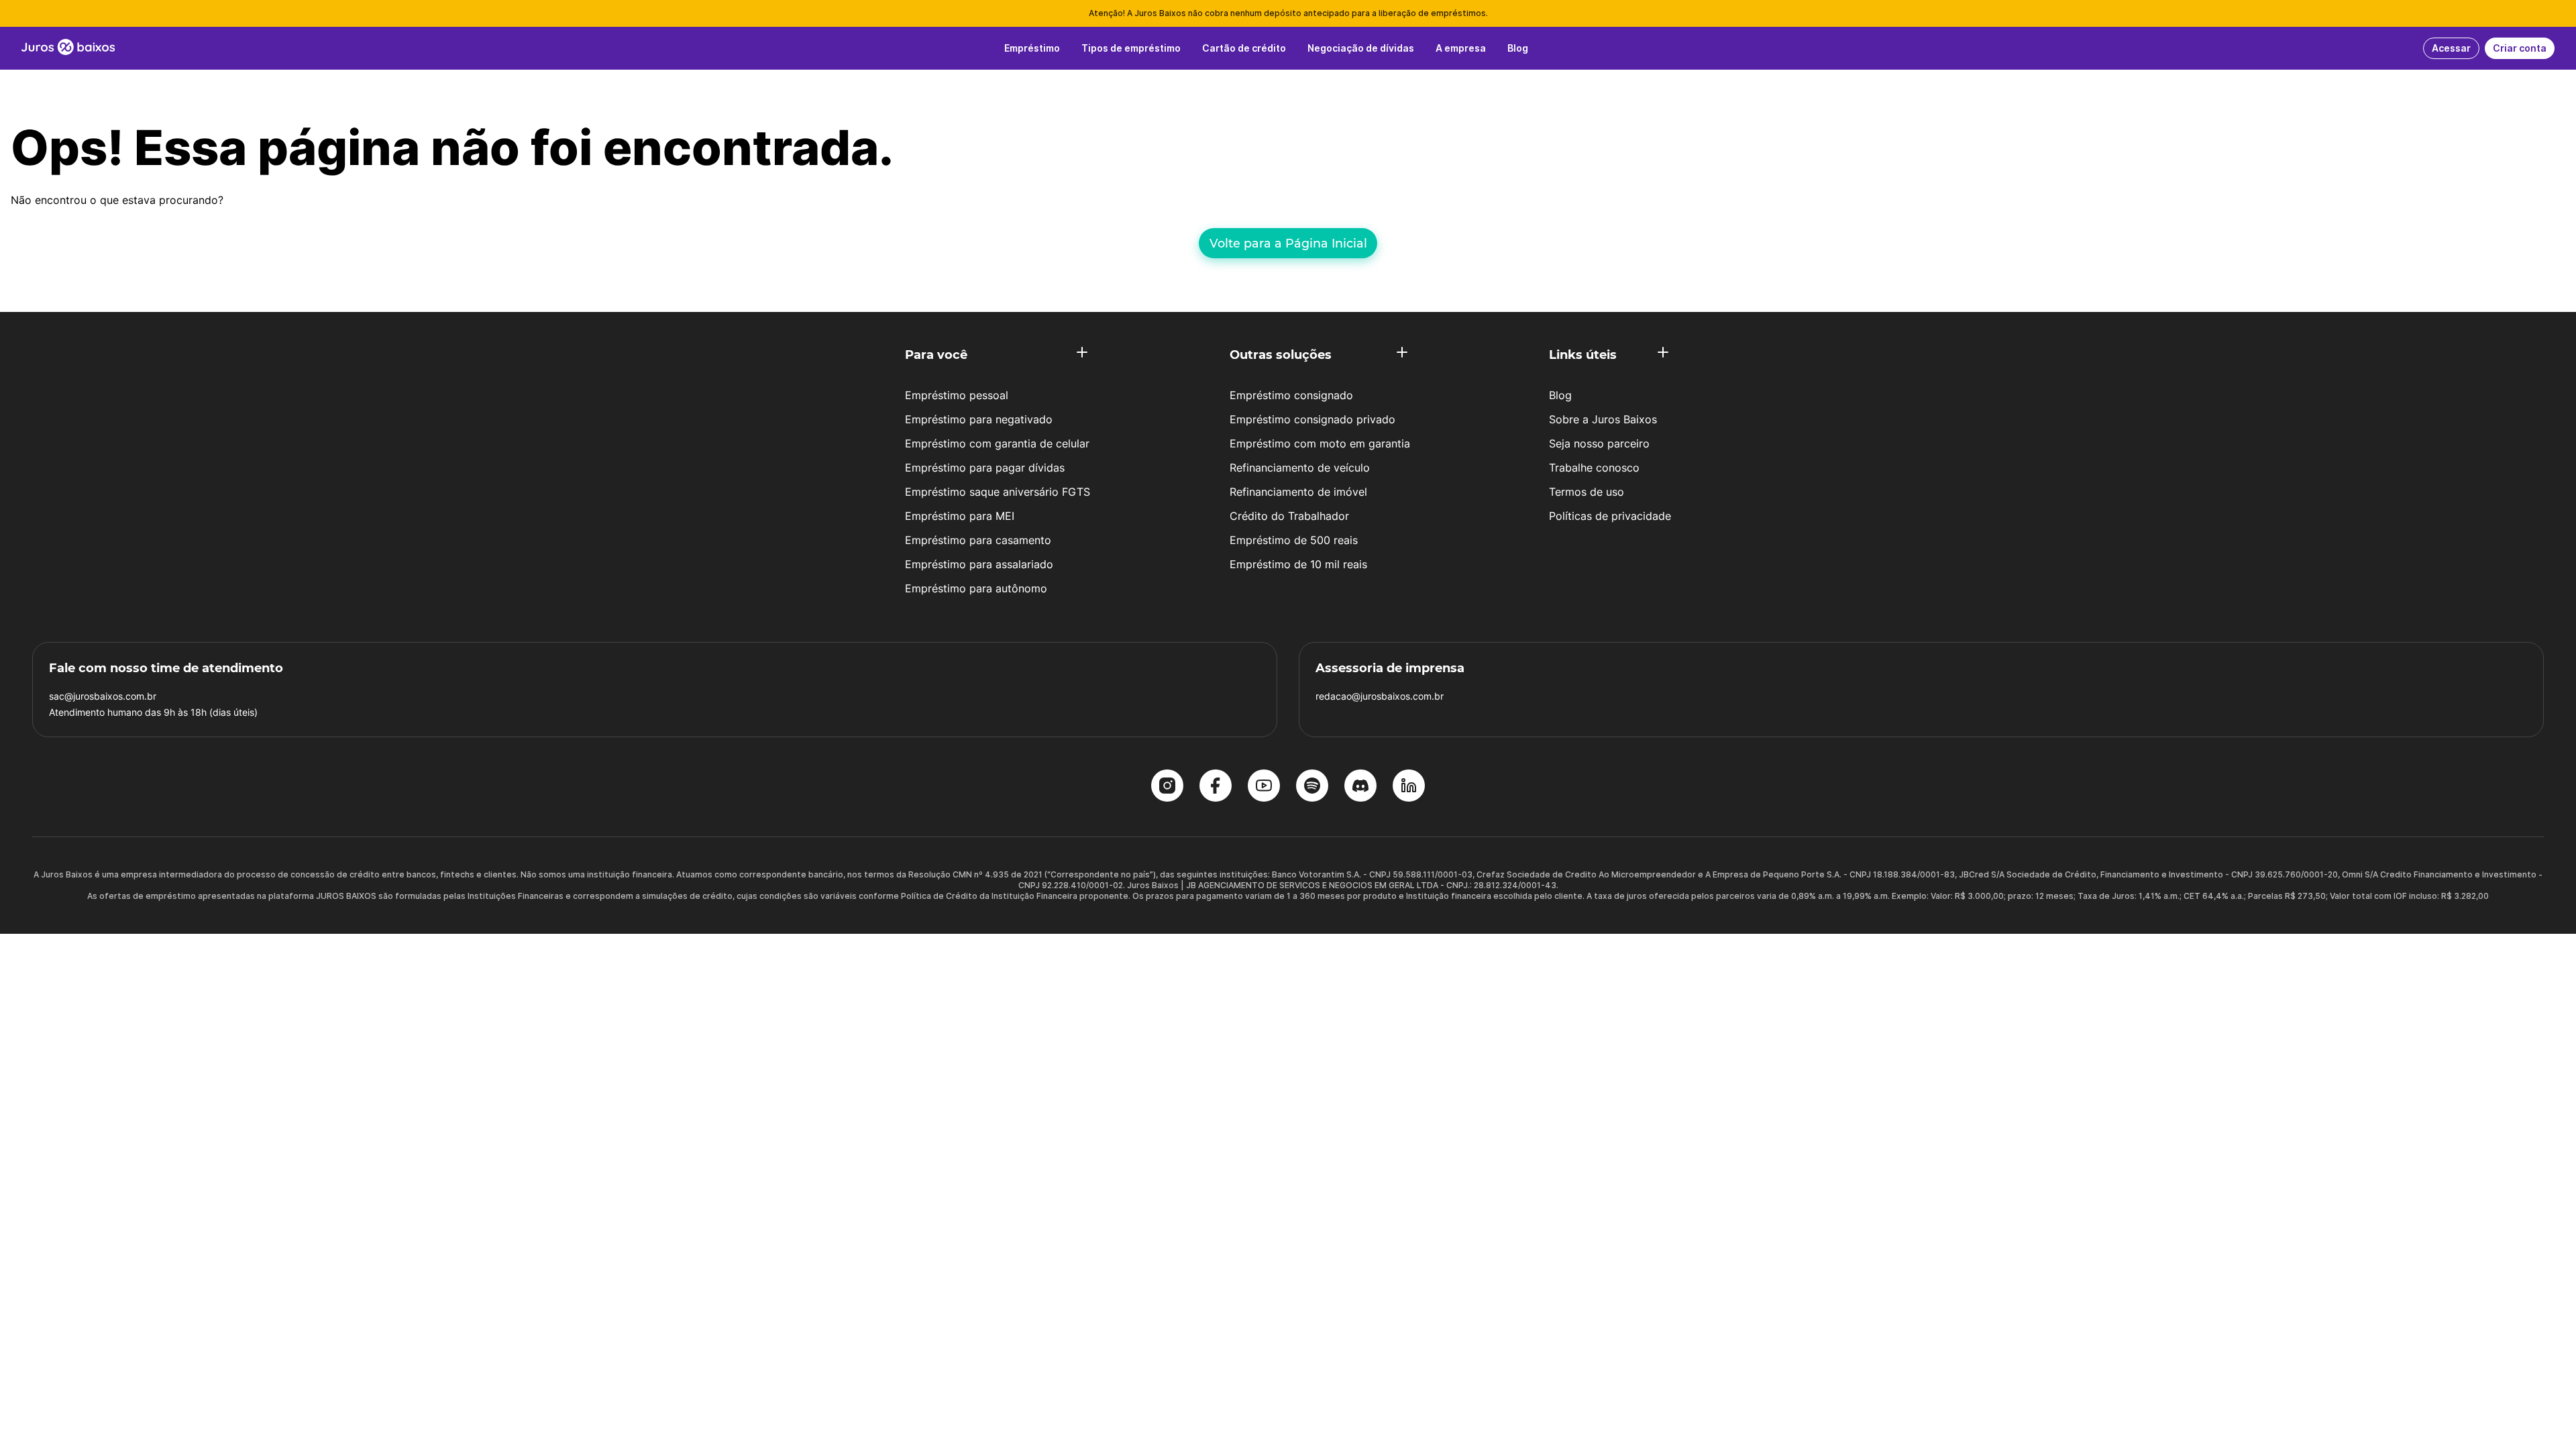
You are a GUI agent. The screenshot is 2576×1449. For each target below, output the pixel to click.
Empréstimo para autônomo (976, 588)
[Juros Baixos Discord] (1360, 787)
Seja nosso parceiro (1599, 443)
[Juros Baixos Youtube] (1264, 787)
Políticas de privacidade (1610, 516)
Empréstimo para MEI (960, 516)
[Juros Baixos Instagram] (1167, 787)
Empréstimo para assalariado (979, 564)
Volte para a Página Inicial (1288, 243)
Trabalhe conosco (1594, 468)
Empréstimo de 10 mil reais (1298, 564)
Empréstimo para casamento (978, 540)
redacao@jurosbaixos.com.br (1380, 696)
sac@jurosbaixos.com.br (103, 696)
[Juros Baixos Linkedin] (1409, 787)
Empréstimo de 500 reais (1294, 540)
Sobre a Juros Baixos (1603, 419)
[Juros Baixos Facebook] (1216, 787)
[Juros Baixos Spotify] (1312, 787)
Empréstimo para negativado (979, 419)
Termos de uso (1587, 492)
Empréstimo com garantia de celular (997, 443)
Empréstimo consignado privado (1312, 419)
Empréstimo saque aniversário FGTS (998, 492)
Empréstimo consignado (1291, 395)
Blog (1560, 395)
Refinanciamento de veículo (1300, 468)
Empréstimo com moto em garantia (1320, 443)
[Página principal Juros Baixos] (68, 48)
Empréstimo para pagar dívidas (985, 468)
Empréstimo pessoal (957, 395)
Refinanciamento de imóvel (1298, 492)
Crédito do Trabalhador (1289, 516)
